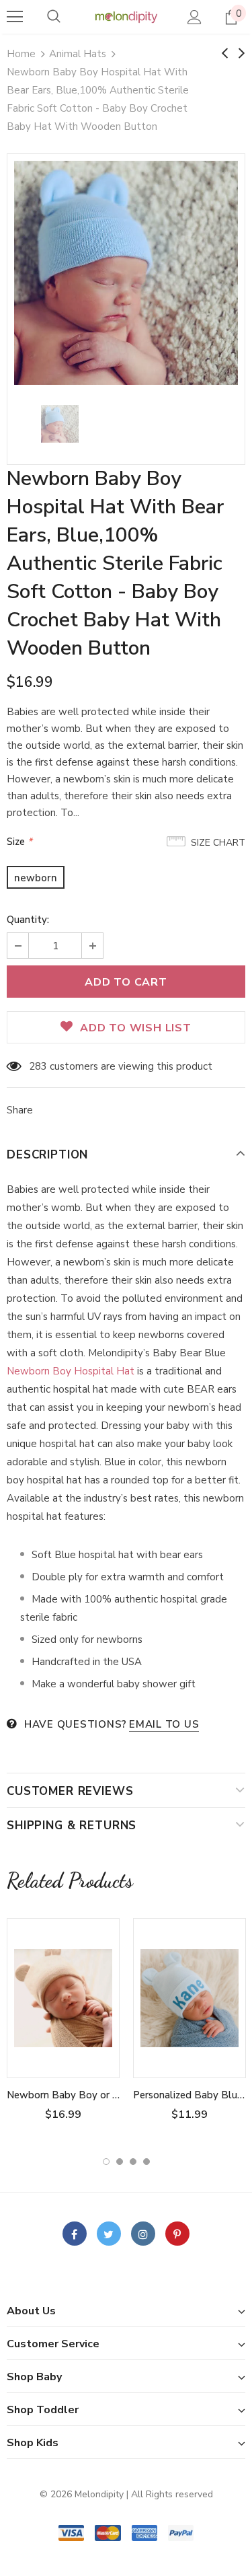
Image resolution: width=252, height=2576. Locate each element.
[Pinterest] (177, 2234)
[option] (126, 273)
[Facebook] (75, 2234)
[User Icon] (195, 17)
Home (21, 54)
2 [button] (120, 2162)
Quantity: (28, 920)
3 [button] (133, 2162)
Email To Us (164, 1724)
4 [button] (146, 2162)
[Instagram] (143, 2234)
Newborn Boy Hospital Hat (71, 1371)
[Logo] (126, 16)
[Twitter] (109, 2234)
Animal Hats (78, 54)
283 (38, 1066)
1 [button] (106, 2162)
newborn (36, 878)
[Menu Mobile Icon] (15, 17)
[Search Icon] (54, 17)
